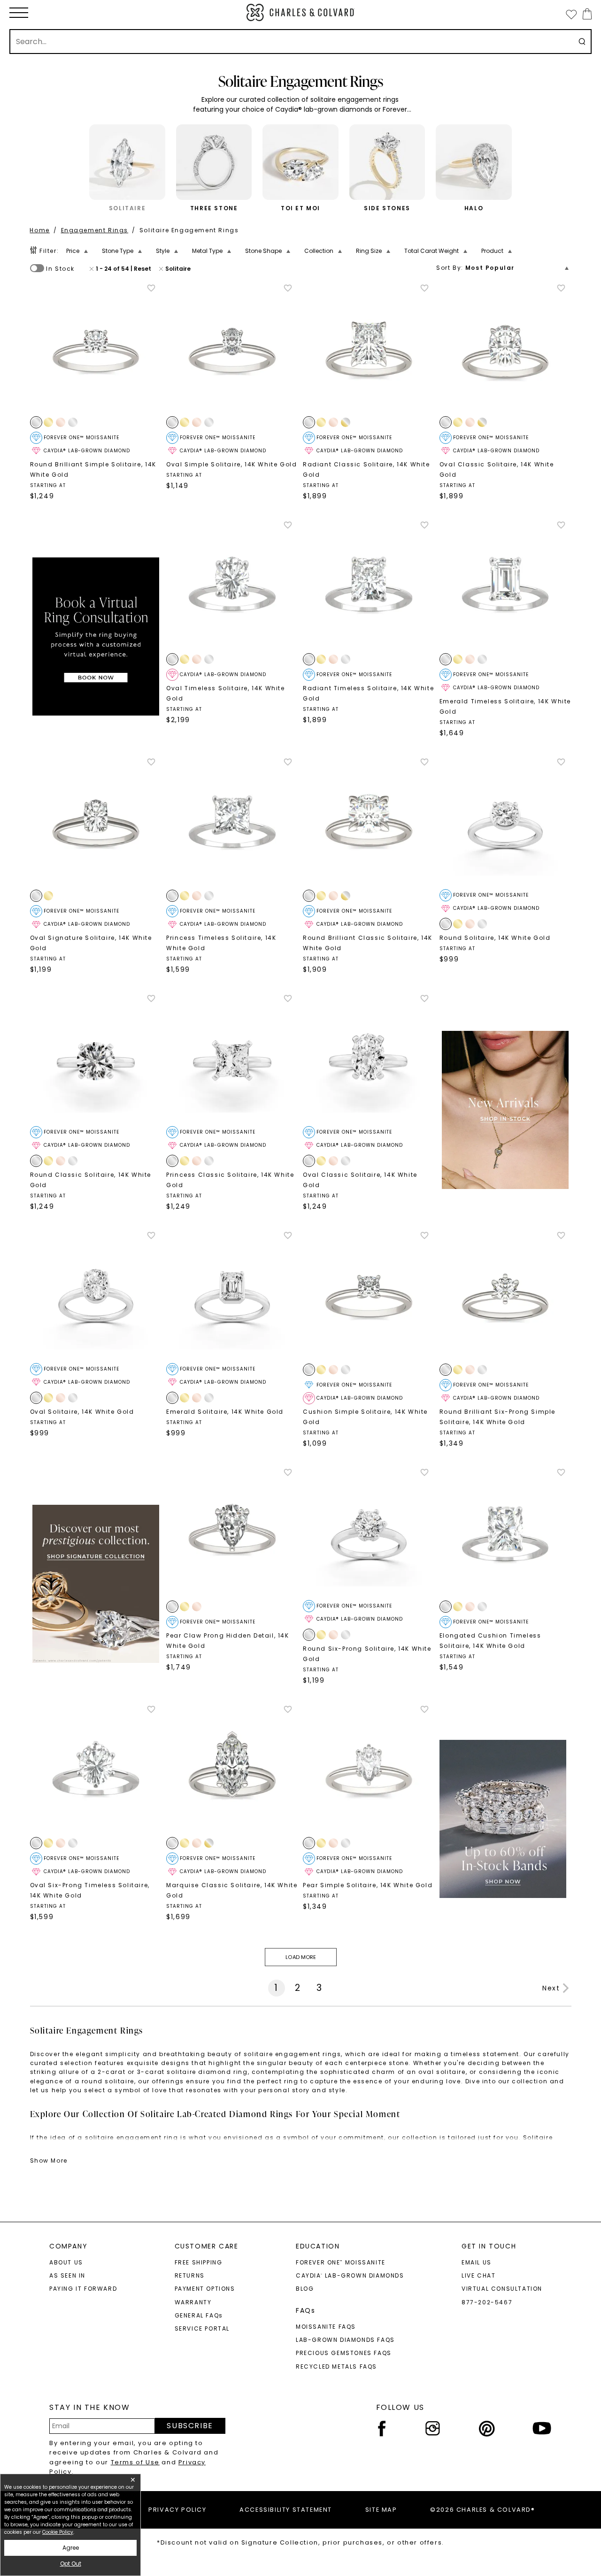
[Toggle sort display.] (567, 268)
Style (163, 251)
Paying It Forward (83, 2289)
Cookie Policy (58, 2532)
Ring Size (369, 251)
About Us (66, 2262)
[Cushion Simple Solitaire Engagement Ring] (369, 1297)
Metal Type (207, 251)
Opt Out (71, 2564)
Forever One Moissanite (341, 2262)
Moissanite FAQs (326, 2327)
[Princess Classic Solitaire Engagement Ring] (232, 1060)
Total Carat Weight (431, 251)
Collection (319, 251)
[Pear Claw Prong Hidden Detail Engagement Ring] (232, 1534)
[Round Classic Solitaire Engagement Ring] (96, 1060)
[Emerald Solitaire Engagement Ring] (232, 1297)
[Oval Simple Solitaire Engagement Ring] (232, 349)
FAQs (305, 2310)
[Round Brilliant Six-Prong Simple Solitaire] (505, 1297)
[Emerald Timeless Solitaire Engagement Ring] (505, 586)
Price (73, 251)
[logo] (300, 12)
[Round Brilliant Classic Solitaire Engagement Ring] (369, 823)
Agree (71, 2548)
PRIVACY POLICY (177, 2510)
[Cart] (585, 14)
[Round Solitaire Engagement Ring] (505, 823)
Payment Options (205, 2289)
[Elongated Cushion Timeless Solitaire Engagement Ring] (505, 1534)
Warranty (193, 2302)
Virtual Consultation (502, 2289)
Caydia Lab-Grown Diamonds (350, 2275)
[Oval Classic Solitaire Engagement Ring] (505, 349)
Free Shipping (199, 2262)
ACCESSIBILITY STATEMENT (286, 2510)
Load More (300, 1957)
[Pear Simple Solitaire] (369, 1771)
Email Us (477, 2262)
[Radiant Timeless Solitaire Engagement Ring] (369, 586)
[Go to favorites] (571, 14)
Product (492, 251)
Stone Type (118, 251)
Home (39, 230)
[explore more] (96, 636)
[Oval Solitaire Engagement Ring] (96, 1297)
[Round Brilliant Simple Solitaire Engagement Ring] (96, 349)
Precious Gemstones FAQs (344, 2353)
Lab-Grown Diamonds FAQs (345, 2340)
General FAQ (199, 2315)
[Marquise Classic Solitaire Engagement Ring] (232, 1771)
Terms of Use (135, 2462)
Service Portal (202, 2328)
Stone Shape (263, 251)
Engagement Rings (95, 230)
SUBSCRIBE (190, 2426)
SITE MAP (381, 2510)
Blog (305, 2289)
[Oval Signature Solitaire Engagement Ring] (96, 823)
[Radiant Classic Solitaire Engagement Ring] (369, 349)
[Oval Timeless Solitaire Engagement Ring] (232, 586)
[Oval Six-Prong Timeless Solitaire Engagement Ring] (96, 1771)
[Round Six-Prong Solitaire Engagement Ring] (369, 1534)
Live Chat (478, 2275)
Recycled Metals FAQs (336, 2366)
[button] (19, 13)
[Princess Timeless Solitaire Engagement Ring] (232, 823)
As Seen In (67, 2275)
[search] (582, 42)
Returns (190, 2275)
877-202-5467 (487, 2302)
